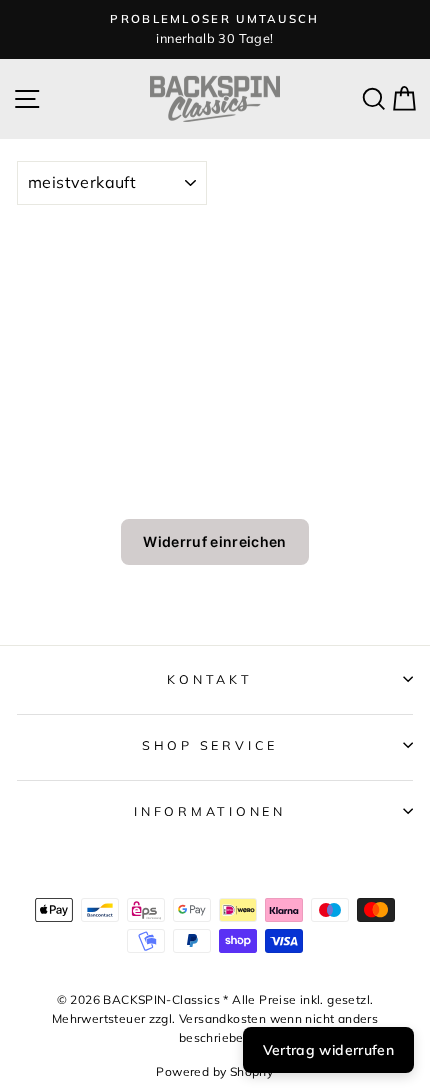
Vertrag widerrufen (328, 1050)
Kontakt (209, 679)
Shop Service (210, 745)
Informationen (210, 811)
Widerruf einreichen (215, 541)
